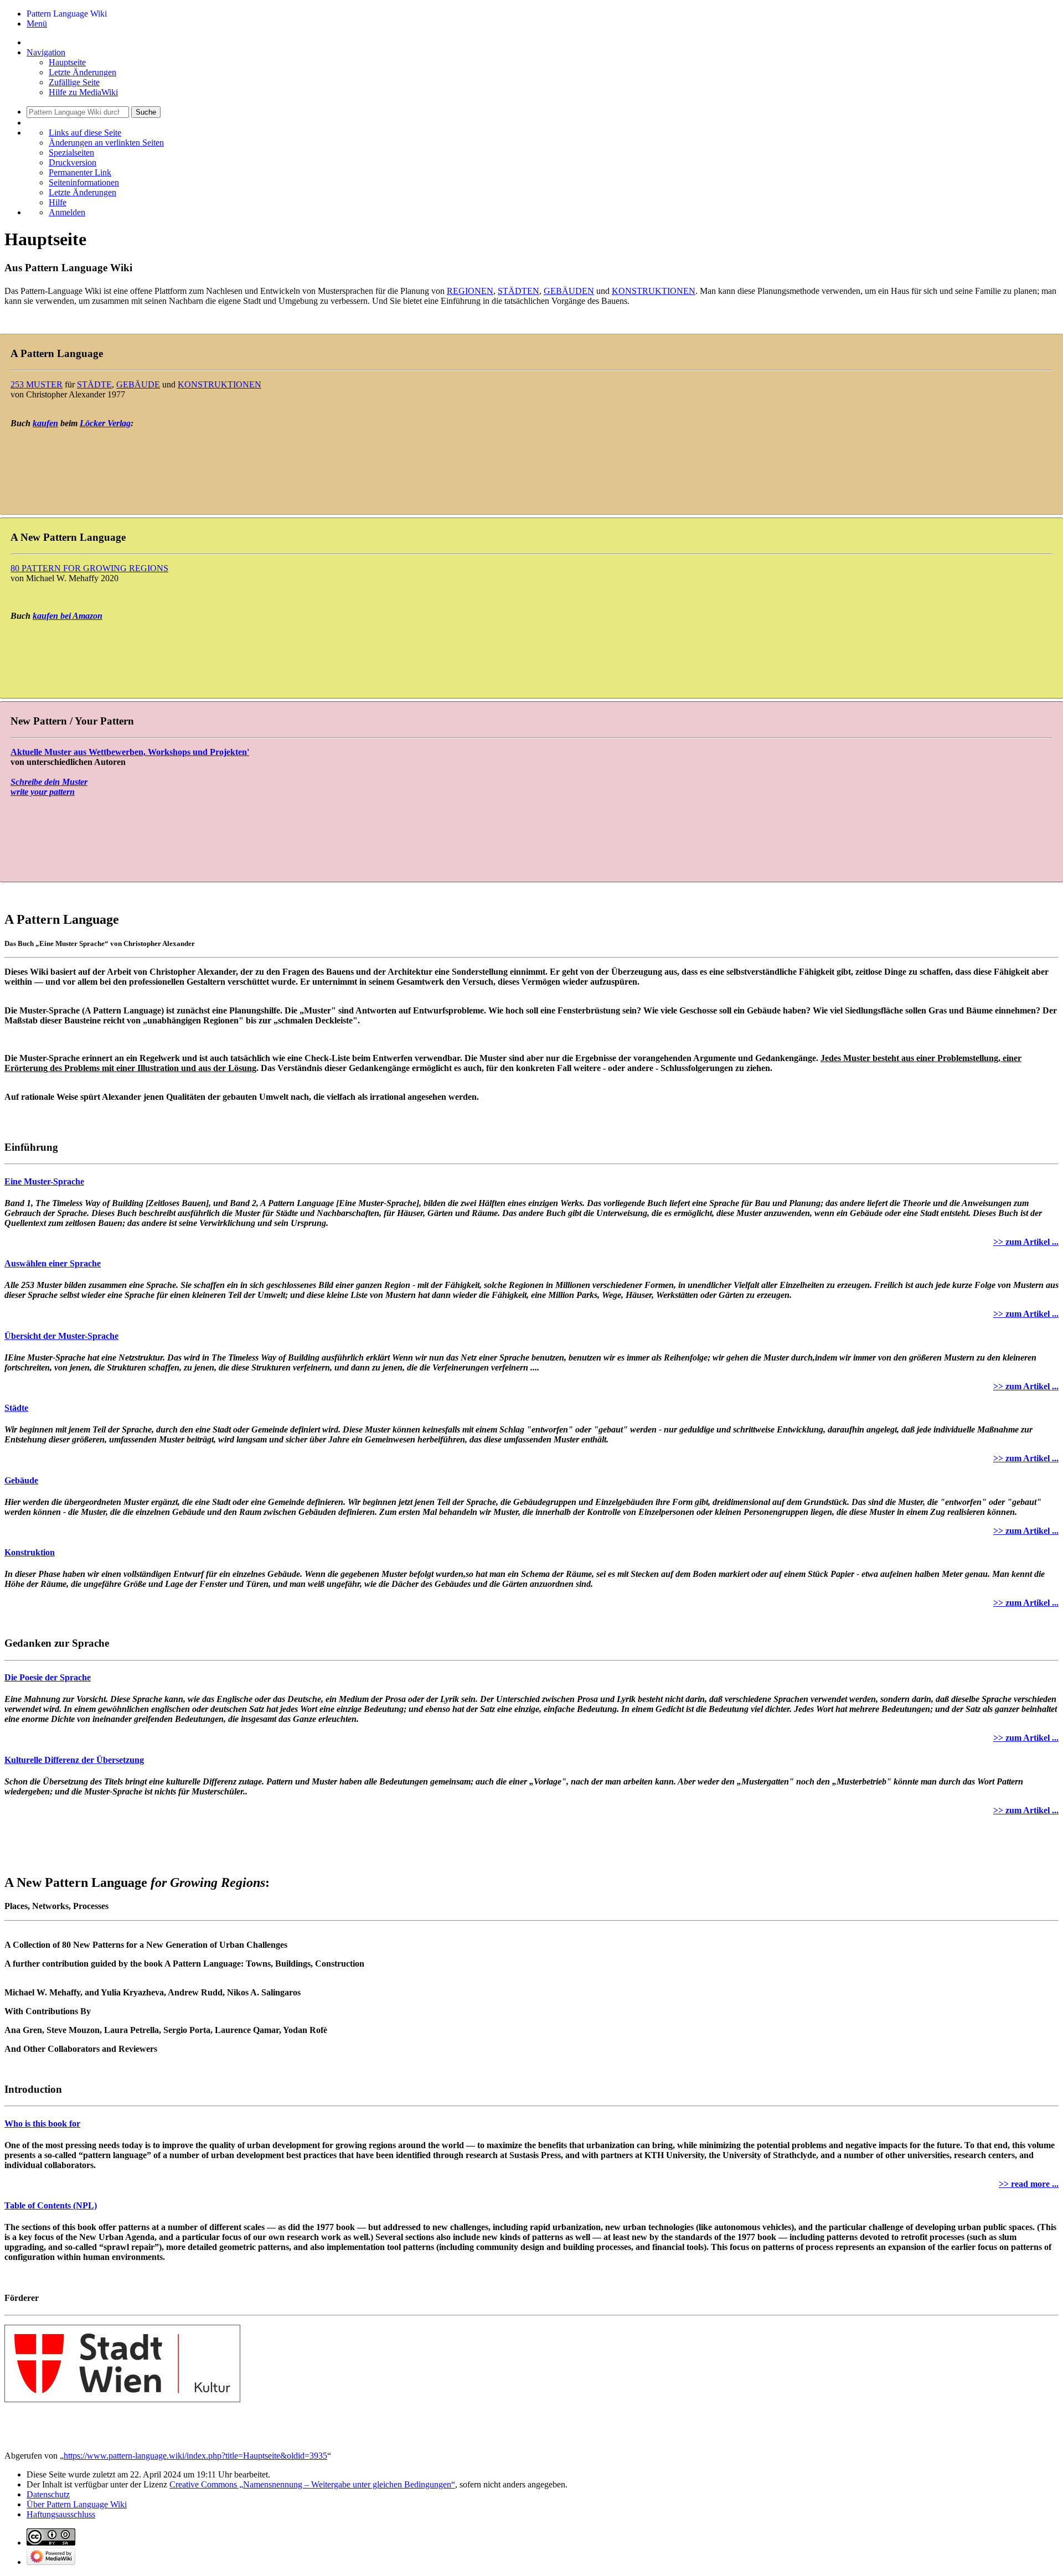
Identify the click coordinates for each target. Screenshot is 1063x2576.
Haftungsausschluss (61, 2514)
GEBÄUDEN (569, 291)
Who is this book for (42, 2124)
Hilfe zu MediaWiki (83, 92)
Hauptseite (67, 62)
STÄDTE (94, 384)
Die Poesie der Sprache (48, 1677)
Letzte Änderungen (82, 72)
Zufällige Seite (74, 82)
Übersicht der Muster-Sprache (61, 1336)
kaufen (45, 423)
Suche (146, 112)
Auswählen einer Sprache (53, 1263)
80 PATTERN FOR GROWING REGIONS (89, 568)
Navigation (46, 52)
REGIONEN (470, 291)
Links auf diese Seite (85, 133)
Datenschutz (48, 2494)
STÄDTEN (518, 291)
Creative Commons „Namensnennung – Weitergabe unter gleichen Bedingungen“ (312, 2484)
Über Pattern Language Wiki (77, 2504)
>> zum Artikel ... (1026, 1242)
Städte (16, 1408)
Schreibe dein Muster (49, 782)
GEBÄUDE (138, 384)
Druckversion (73, 162)
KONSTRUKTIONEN (654, 291)
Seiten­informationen (84, 182)
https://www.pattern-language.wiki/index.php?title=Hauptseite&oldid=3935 (195, 2456)
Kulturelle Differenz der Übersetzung (74, 1760)
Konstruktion (30, 1552)
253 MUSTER (37, 384)
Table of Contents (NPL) (51, 2205)
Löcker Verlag (105, 423)
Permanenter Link (80, 172)
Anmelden (67, 212)
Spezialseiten (71, 152)
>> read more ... (1029, 2184)
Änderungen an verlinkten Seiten (106, 143)
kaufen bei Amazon (68, 616)
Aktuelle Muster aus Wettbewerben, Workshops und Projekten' (130, 752)
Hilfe (58, 202)
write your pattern (43, 792)
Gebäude (21, 1480)
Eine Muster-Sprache (44, 1181)
